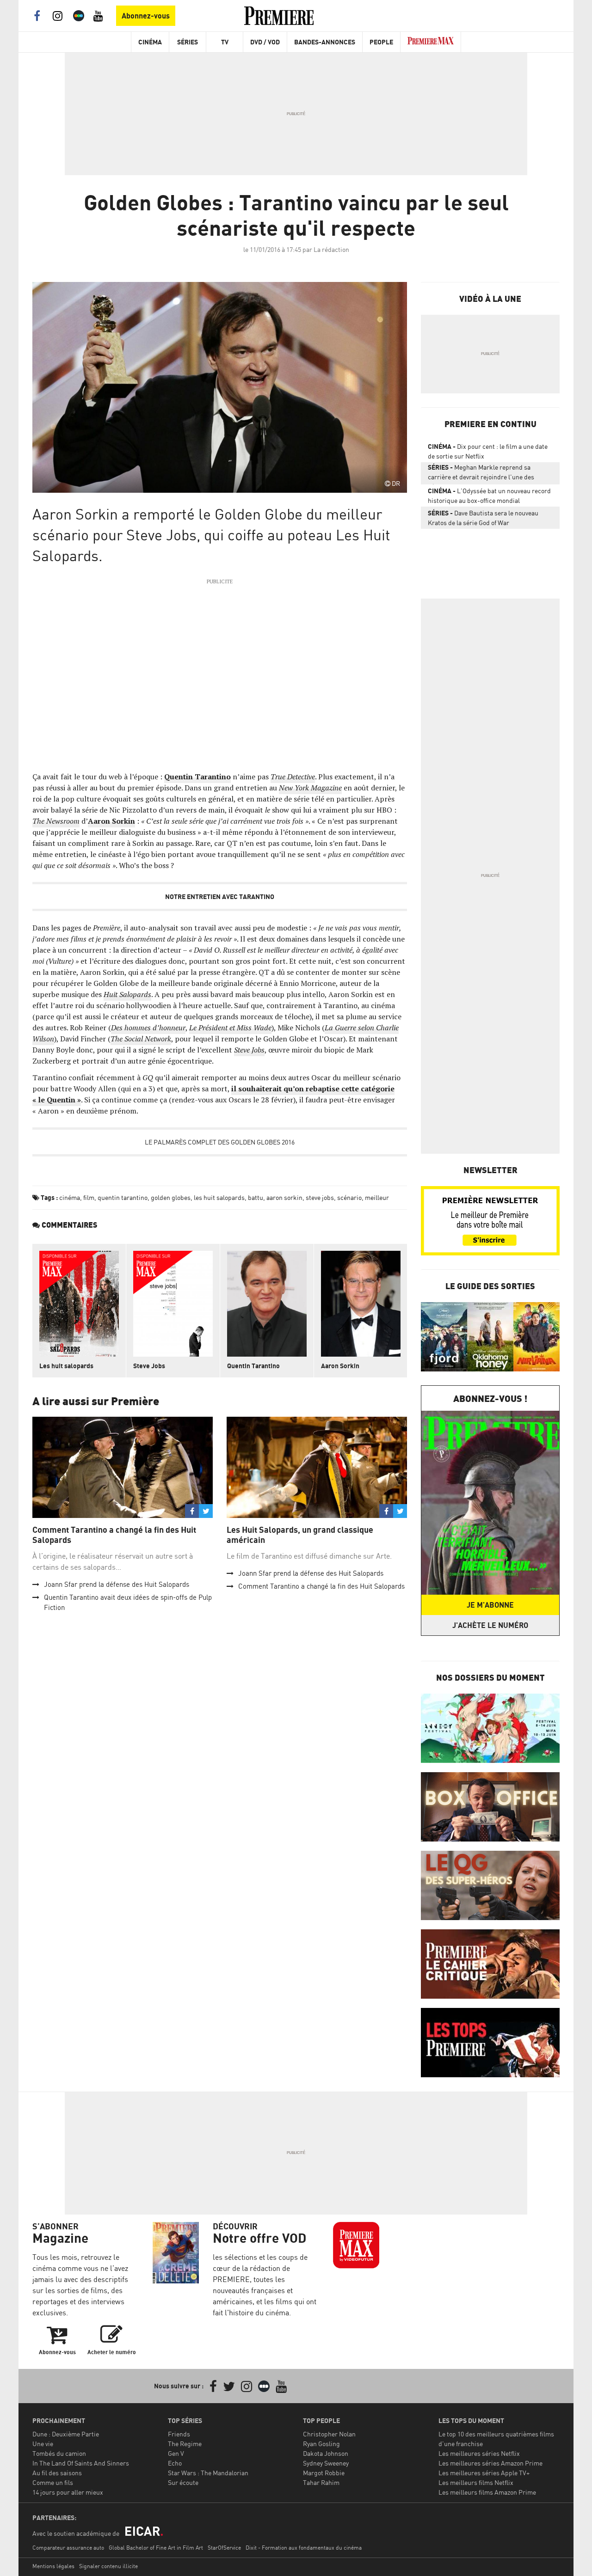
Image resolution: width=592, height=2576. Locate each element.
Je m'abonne (490, 1605)
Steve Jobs (149, 1366)
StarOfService (224, 2548)
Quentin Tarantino (253, 1366)
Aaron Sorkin (340, 1366)
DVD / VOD (265, 42)
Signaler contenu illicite (108, 2566)
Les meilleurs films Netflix (476, 2482)
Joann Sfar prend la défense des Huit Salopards (117, 1584)
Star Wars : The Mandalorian (208, 2473)
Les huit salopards (66, 1366)
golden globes (171, 1197)
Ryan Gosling (321, 2444)
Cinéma (150, 42)
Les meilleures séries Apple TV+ (484, 2473)
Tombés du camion (59, 2453)
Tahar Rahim (321, 2482)
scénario (349, 1197)
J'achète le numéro (490, 1625)
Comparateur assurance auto (68, 2548)
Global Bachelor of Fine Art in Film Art (156, 2548)
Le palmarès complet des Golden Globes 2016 (220, 1142)
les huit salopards (219, 1197)
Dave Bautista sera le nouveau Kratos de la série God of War (483, 518)
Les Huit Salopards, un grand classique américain (300, 1535)
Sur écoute (183, 2482)
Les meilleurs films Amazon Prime (487, 2492)
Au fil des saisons (57, 2473)
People (381, 42)
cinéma (70, 1197)
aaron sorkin (284, 1197)
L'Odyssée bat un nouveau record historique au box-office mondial (489, 496)
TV (225, 42)
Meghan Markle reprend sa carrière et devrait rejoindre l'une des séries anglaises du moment (481, 474)
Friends (179, 2434)
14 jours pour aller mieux (68, 2492)
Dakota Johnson (326, 2453)
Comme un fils (53, 2482)
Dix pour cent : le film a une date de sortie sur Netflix (488, 451)
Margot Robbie (324, 2473)
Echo (175, 2463)
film (89, 1197)
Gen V (176, 2453)
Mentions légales (53, 2566)
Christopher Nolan (329, 2434)
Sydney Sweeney (326, 2463)
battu (256, 1197)
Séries (188, 42)
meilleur (377, 1197)
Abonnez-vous (146, 16)
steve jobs (320, 1197)
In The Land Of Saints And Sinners (81, 2463)
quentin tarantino (123, 1197)
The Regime (185, 2444)
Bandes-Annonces (325, 42)
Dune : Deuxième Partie (66, 2434)
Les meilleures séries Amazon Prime (490, 2463)
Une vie (43, 2444)
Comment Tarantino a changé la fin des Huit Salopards (114, 1535)
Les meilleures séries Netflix (479, 2453)
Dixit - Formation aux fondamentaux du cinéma (304, 2548)
